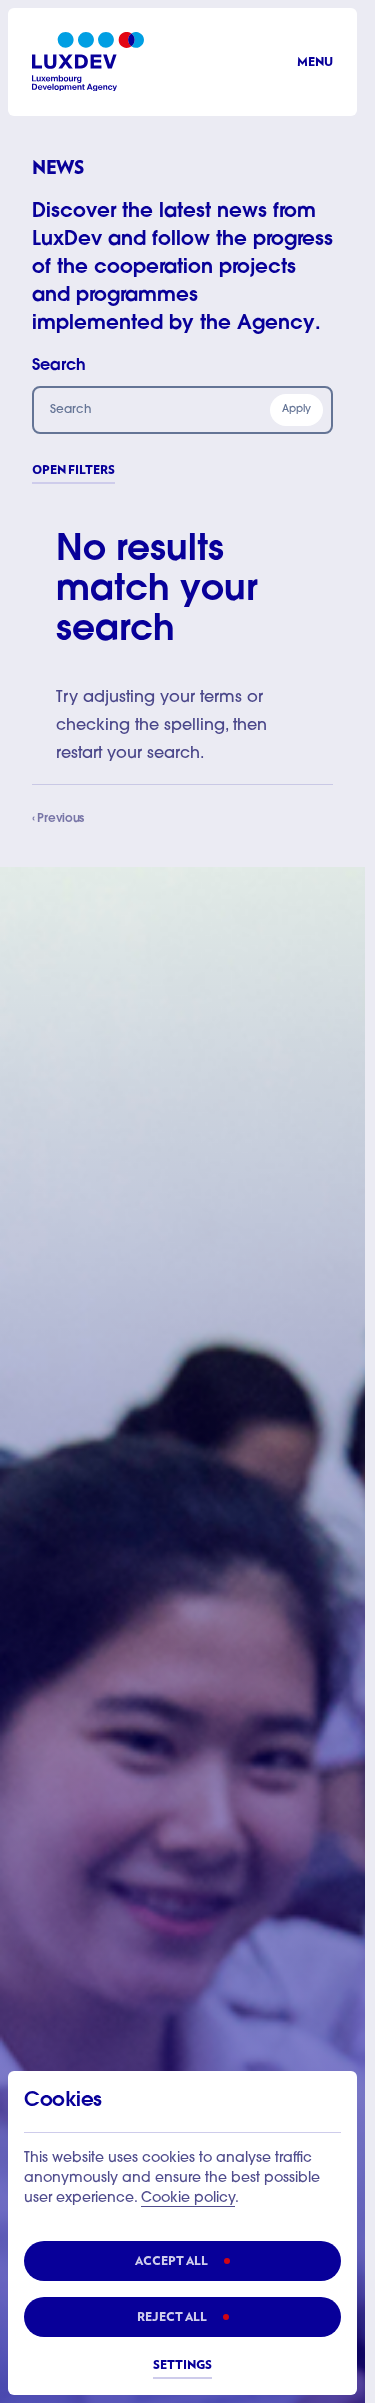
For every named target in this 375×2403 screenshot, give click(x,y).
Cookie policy (188, 2199)
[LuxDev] (88, 61)
